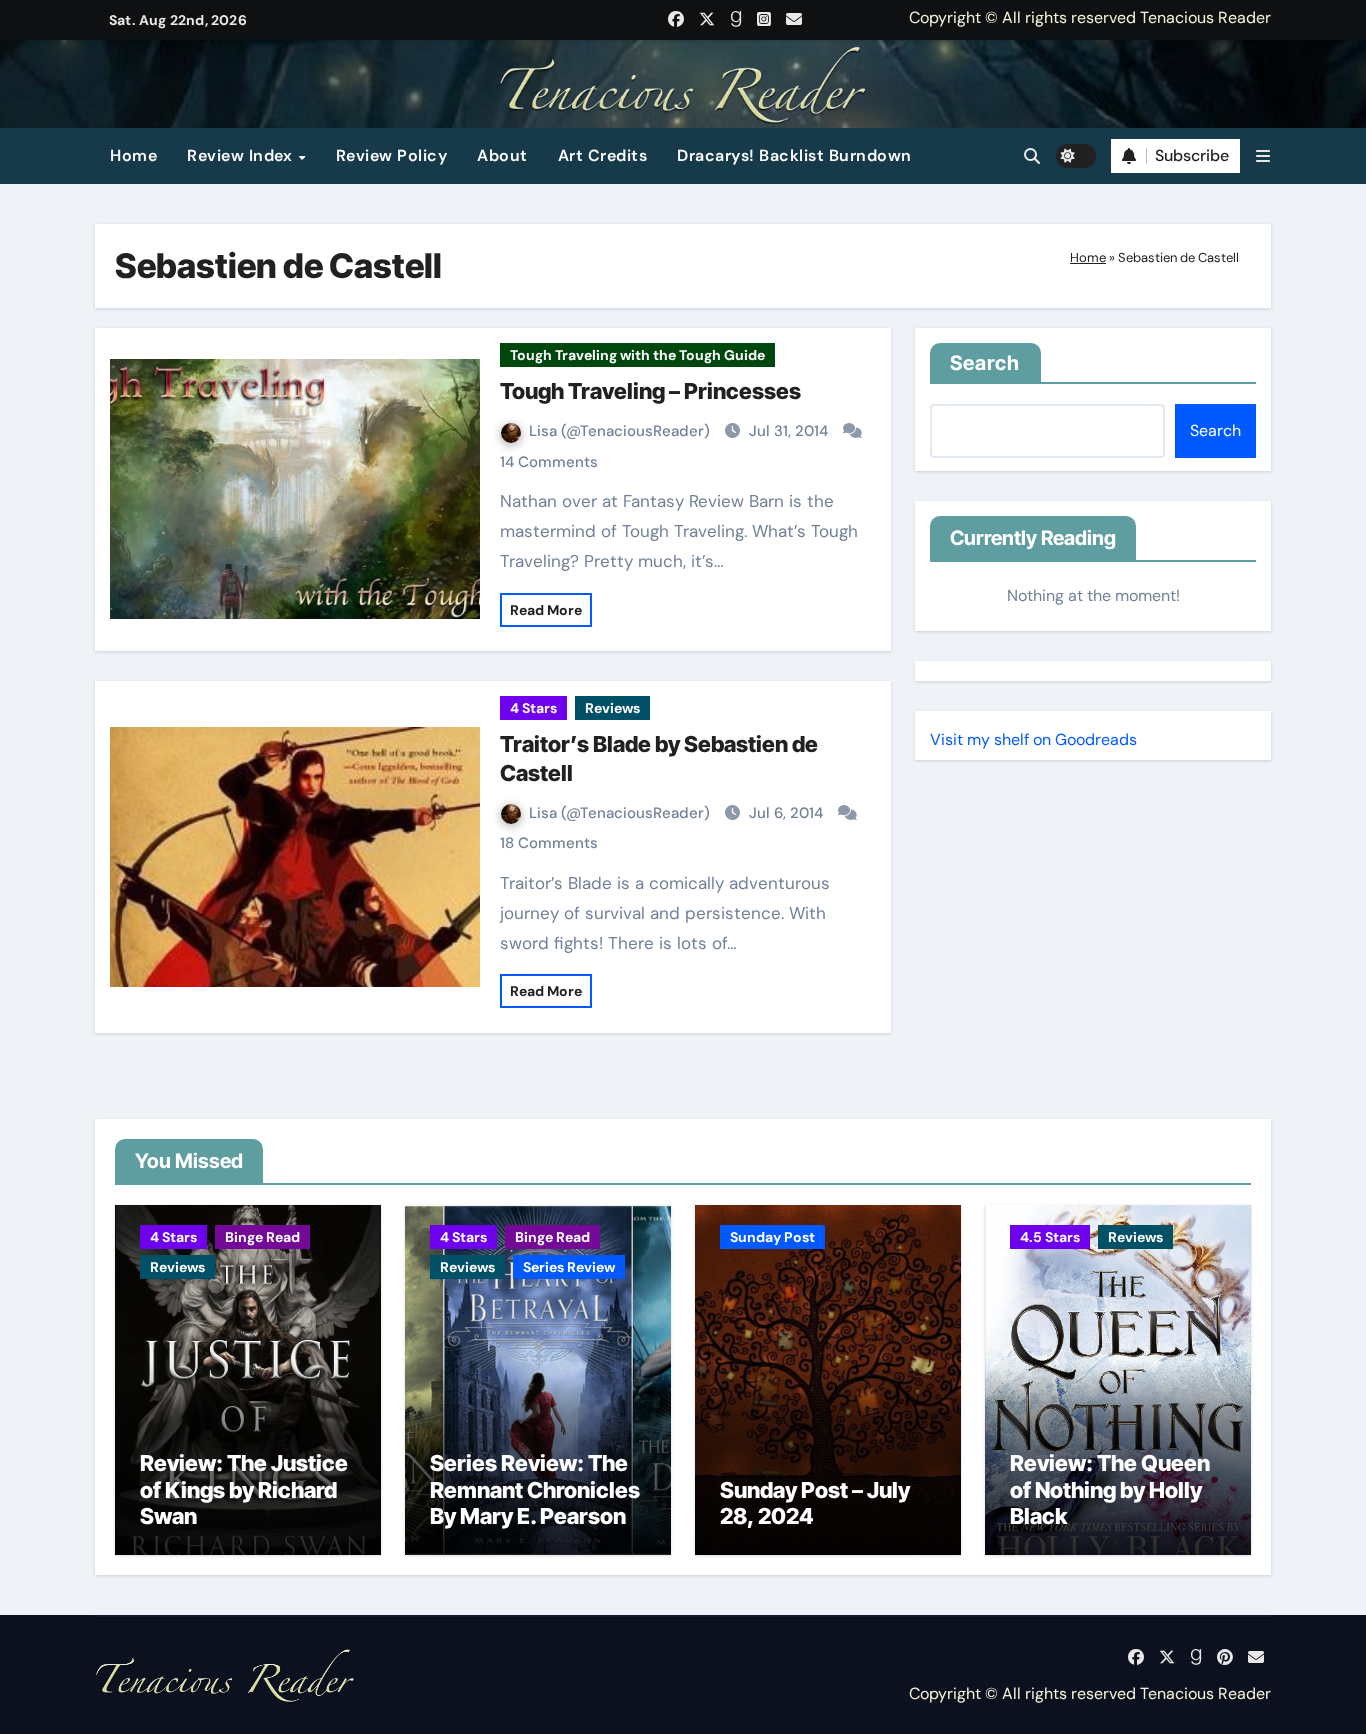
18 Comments (549, 843)
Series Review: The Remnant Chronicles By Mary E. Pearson (535, 1489)
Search (985, 363)
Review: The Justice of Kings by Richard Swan (244, 1489)
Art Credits (603, 155)
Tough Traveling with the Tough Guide (637, 355)
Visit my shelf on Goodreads (1033, 739)
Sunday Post (772, 1237)
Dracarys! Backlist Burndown (794, 155)
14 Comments (549, 462)
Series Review (569, 1267)
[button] (1263, 156)
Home (133, 155)
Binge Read (262, 1237)
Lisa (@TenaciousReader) (621, 431)
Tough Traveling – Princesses (650, 391)
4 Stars (533, 708)
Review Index (242, 155)
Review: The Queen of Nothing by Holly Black (1110, 1489)
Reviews (612, 708)
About (502, 155)
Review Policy (392, 155)
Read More (546, 610)
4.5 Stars (1050, 1237)
